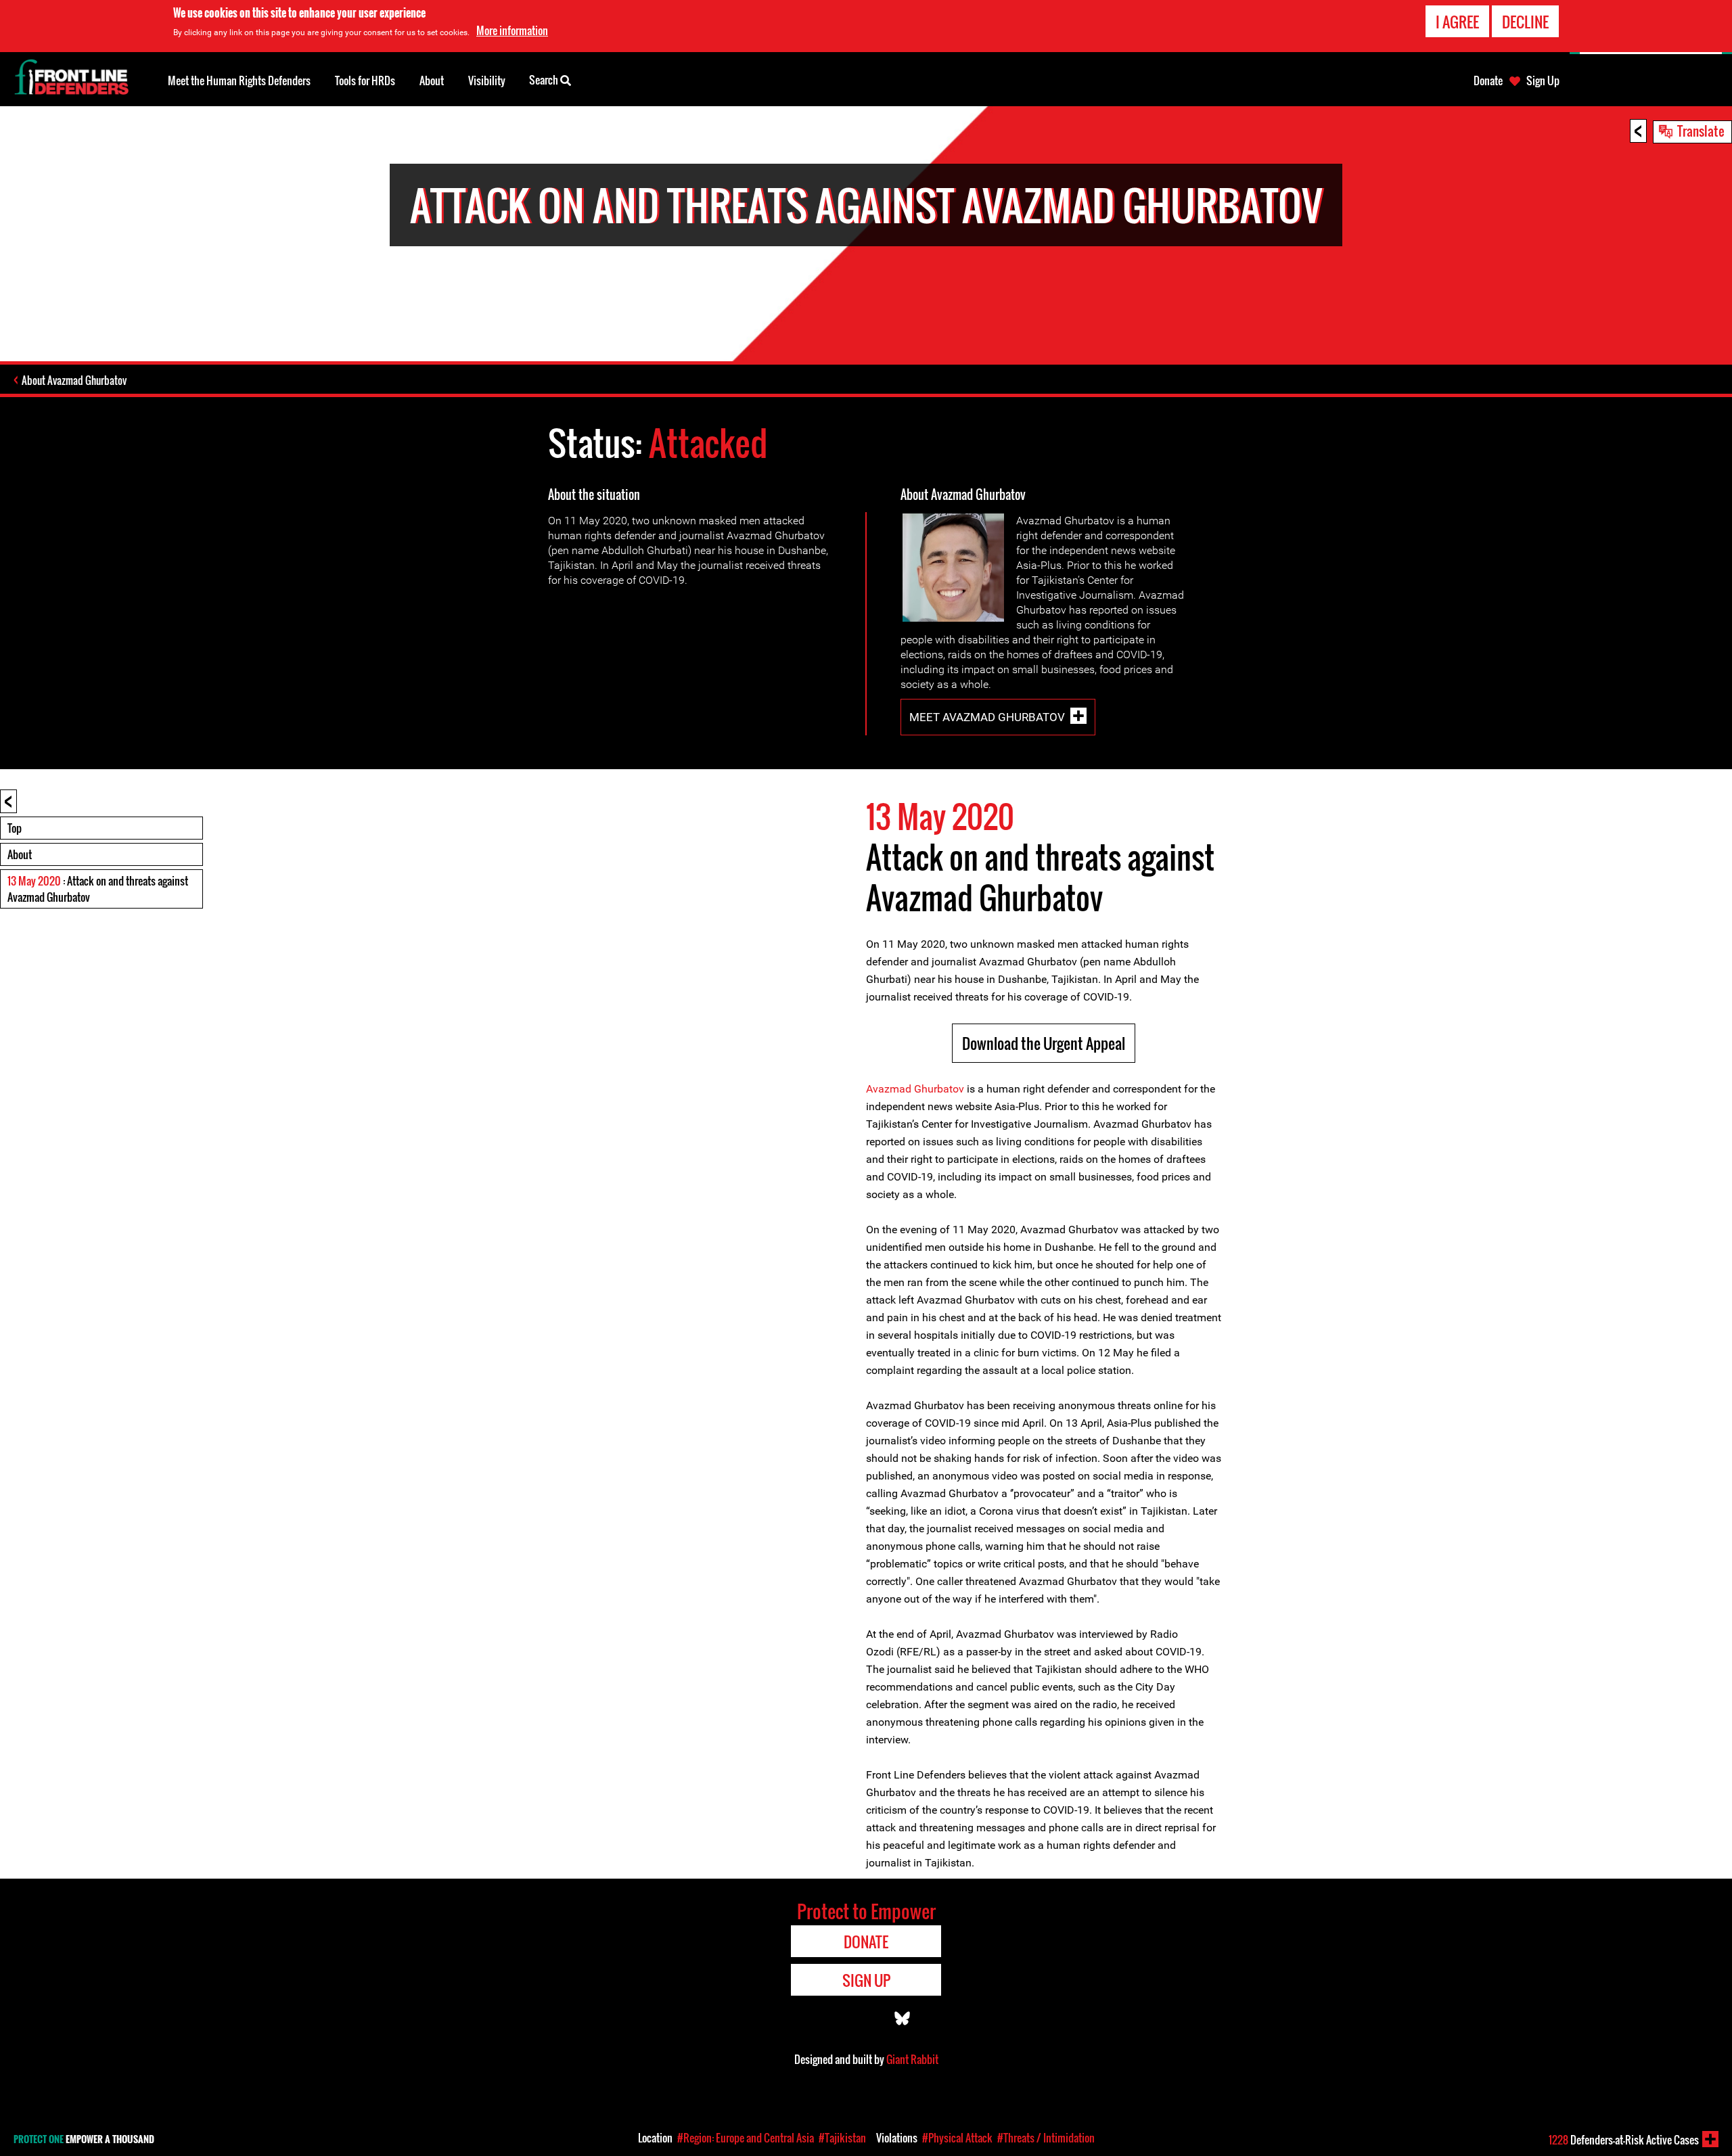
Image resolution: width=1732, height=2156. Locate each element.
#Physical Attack (957, 2138)
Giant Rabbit (912, 2059)
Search (545, 80)
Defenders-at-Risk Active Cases (1624, 2140)
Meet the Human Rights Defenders (239, 81)
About (20, 854)
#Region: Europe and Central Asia (746, 2138)
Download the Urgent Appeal (1044, 1043)
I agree (1457, 22)
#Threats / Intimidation (1046, 2138)
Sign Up (1543, 81)
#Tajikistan (842, 2138)
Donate (1488, 81)
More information (512, 30)
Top (15, 828)
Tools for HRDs (365, 81)
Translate (1701, 131)
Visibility (487, 81)
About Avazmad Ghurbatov (74, 380)
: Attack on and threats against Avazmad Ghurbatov (98, 889)
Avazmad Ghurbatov (915, 1089)
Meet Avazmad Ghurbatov (987, 717)
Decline (1525, 22)
